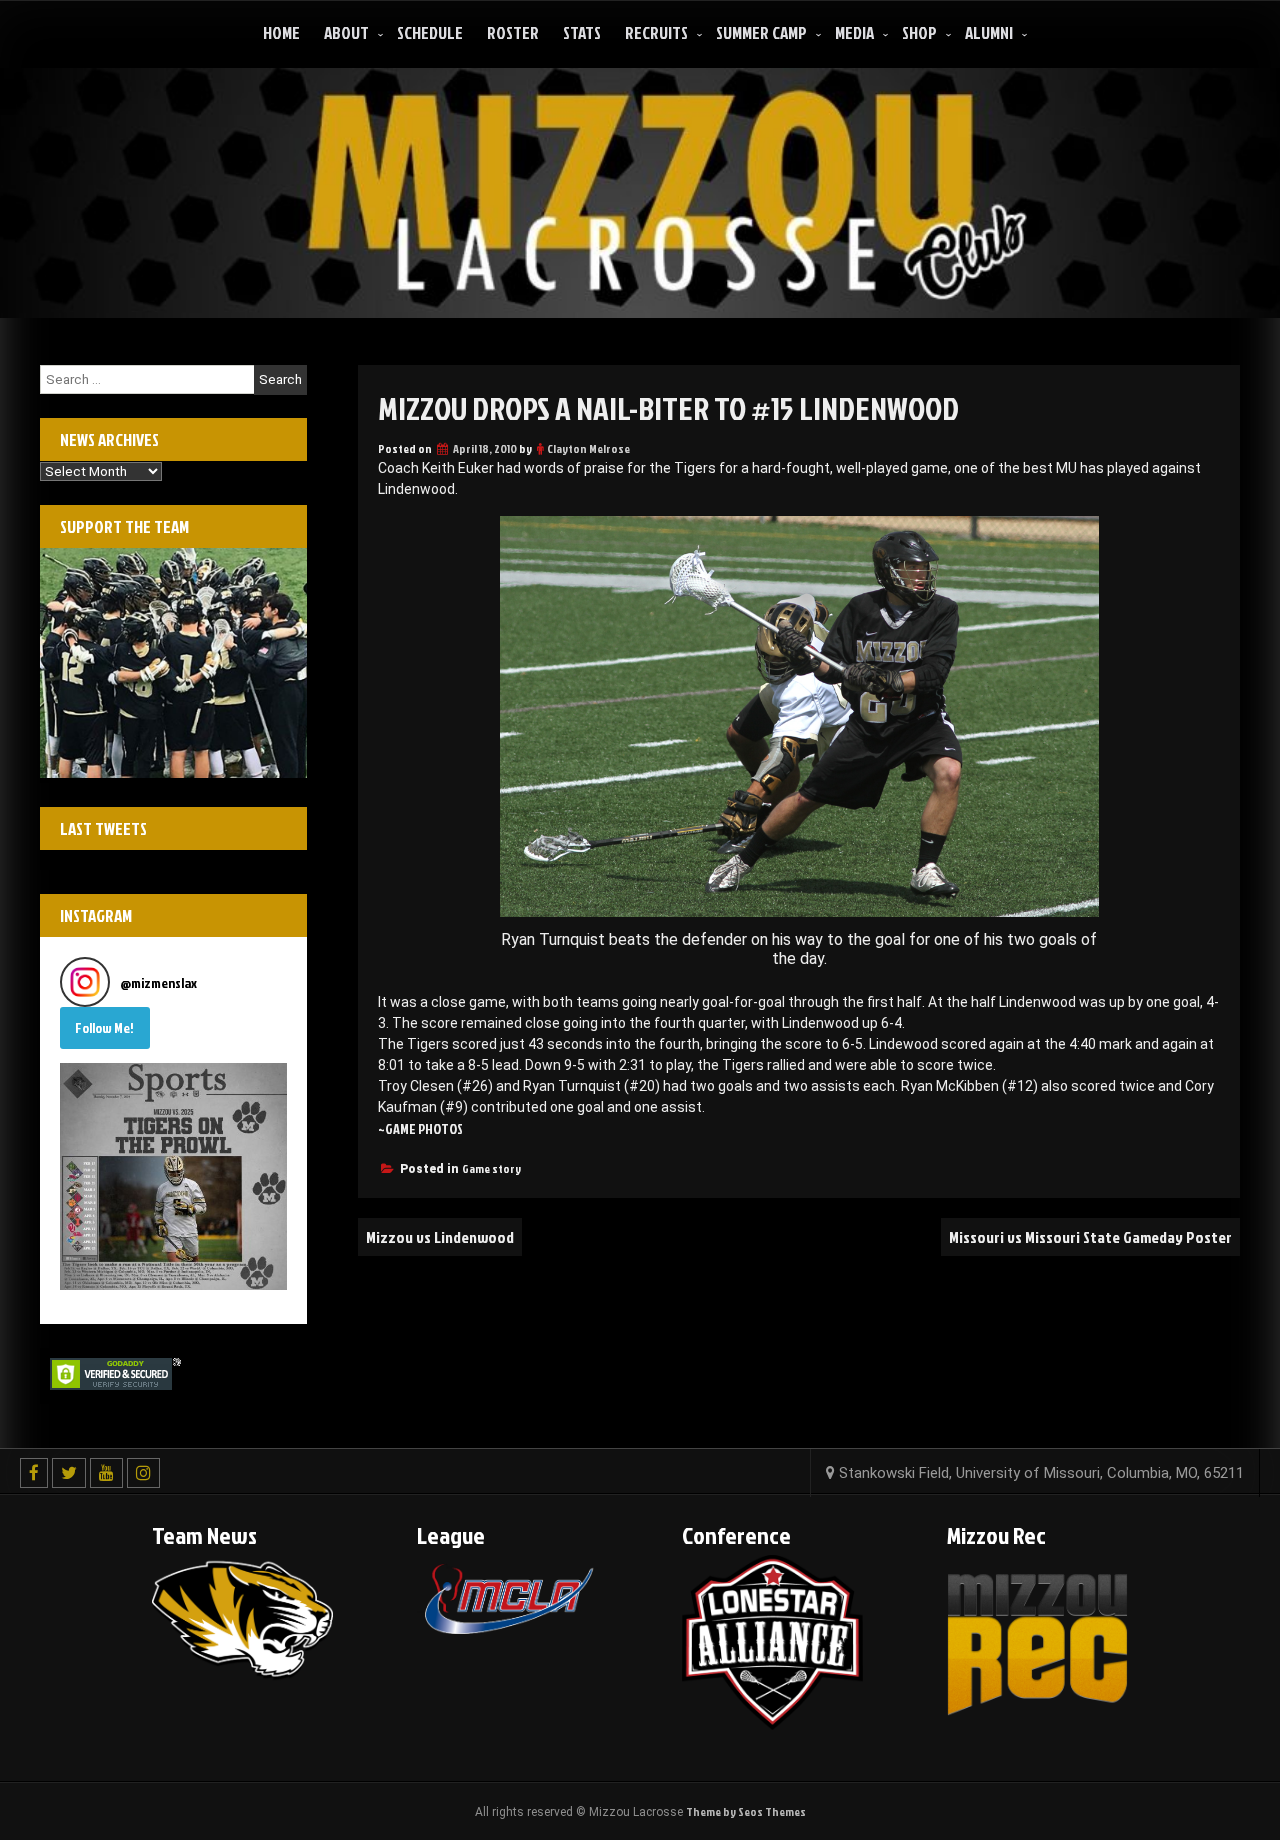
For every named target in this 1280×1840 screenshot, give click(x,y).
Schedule (430, 32)
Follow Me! (104, 1027)
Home (281, 32)
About (346, 32)
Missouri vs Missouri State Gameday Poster (1090, 1237)
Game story (491, 1168)
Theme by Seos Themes (746, 1811)
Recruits (656, 32)
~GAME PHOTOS (420, 1128)
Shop (919, 32)
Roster (513, 32)
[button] (173, 1176)
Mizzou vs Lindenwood (440, 1237)
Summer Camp (761, 32)
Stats (582, 32)
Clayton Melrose (588, 448)
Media (854, 32)
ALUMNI (989, 32)
